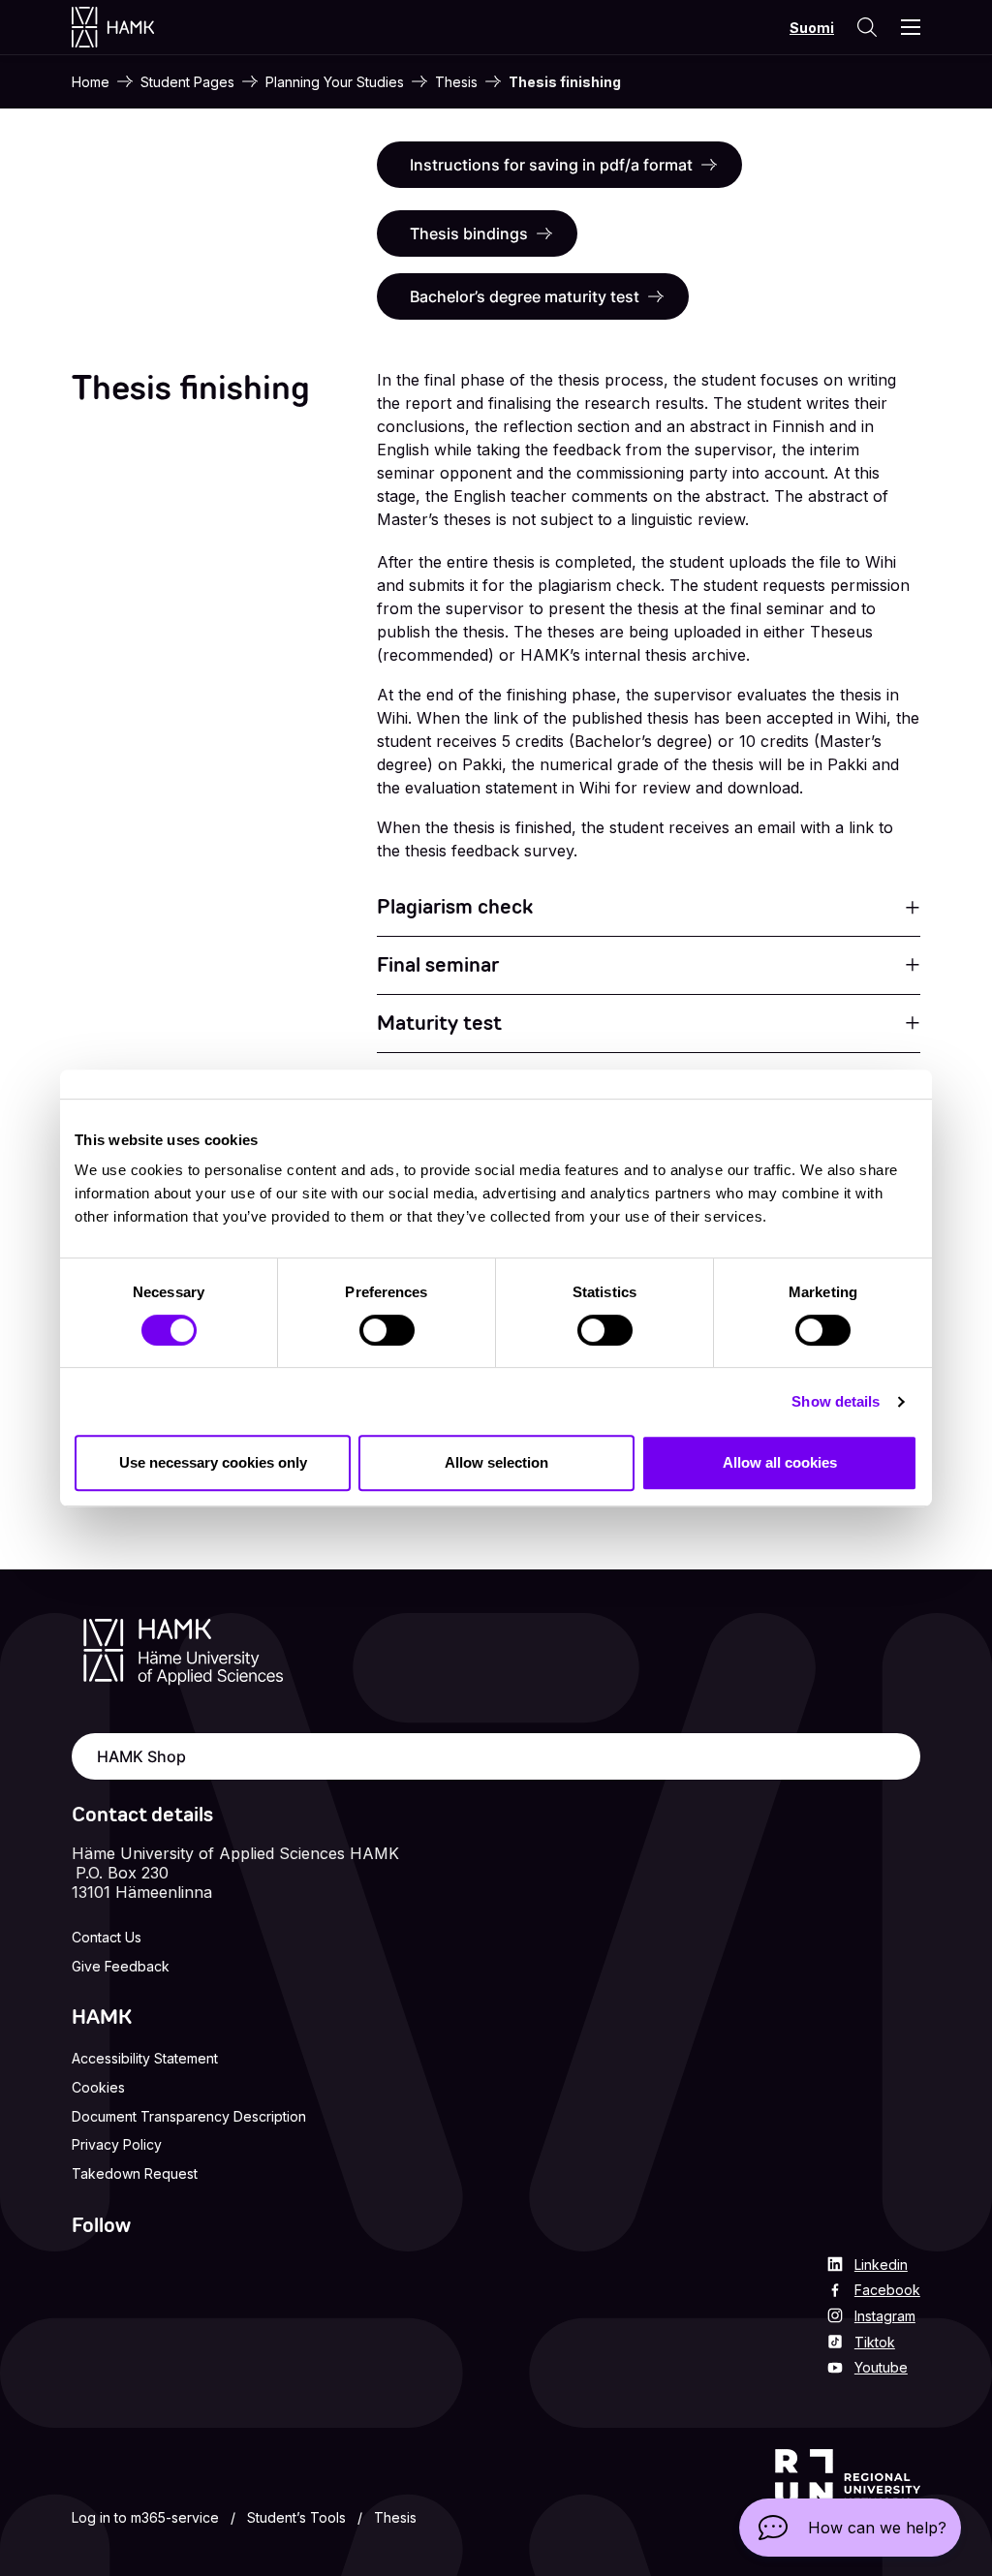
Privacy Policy (117, 2144)
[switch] (387, 1330)
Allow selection (496, 1462)
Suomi (812, 28)
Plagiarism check (455, 907)
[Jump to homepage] (132, 27)
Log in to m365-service (145, 2517)
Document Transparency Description (189, 2116)
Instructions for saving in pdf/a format (551, 165)
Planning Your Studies (335, 82)
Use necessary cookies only (213, 1462)
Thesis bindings (469, 233)
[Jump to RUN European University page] (848, 2491)
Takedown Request (135, 2173)
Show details (836, 1401)
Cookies (98, 2087)
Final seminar (438, 965)
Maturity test (439, 1023)
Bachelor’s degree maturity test (525, 296)
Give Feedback (121, 1966)
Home (91, 82)
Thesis (456, 82)
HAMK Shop (141, 1756)
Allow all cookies (780, 1462)
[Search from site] (866, 27)
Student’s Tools (296, 2517)
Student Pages (187, 82)
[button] (850, 2528)
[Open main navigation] (911, 27)
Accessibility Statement (145, 2058)
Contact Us (107, 1937)
